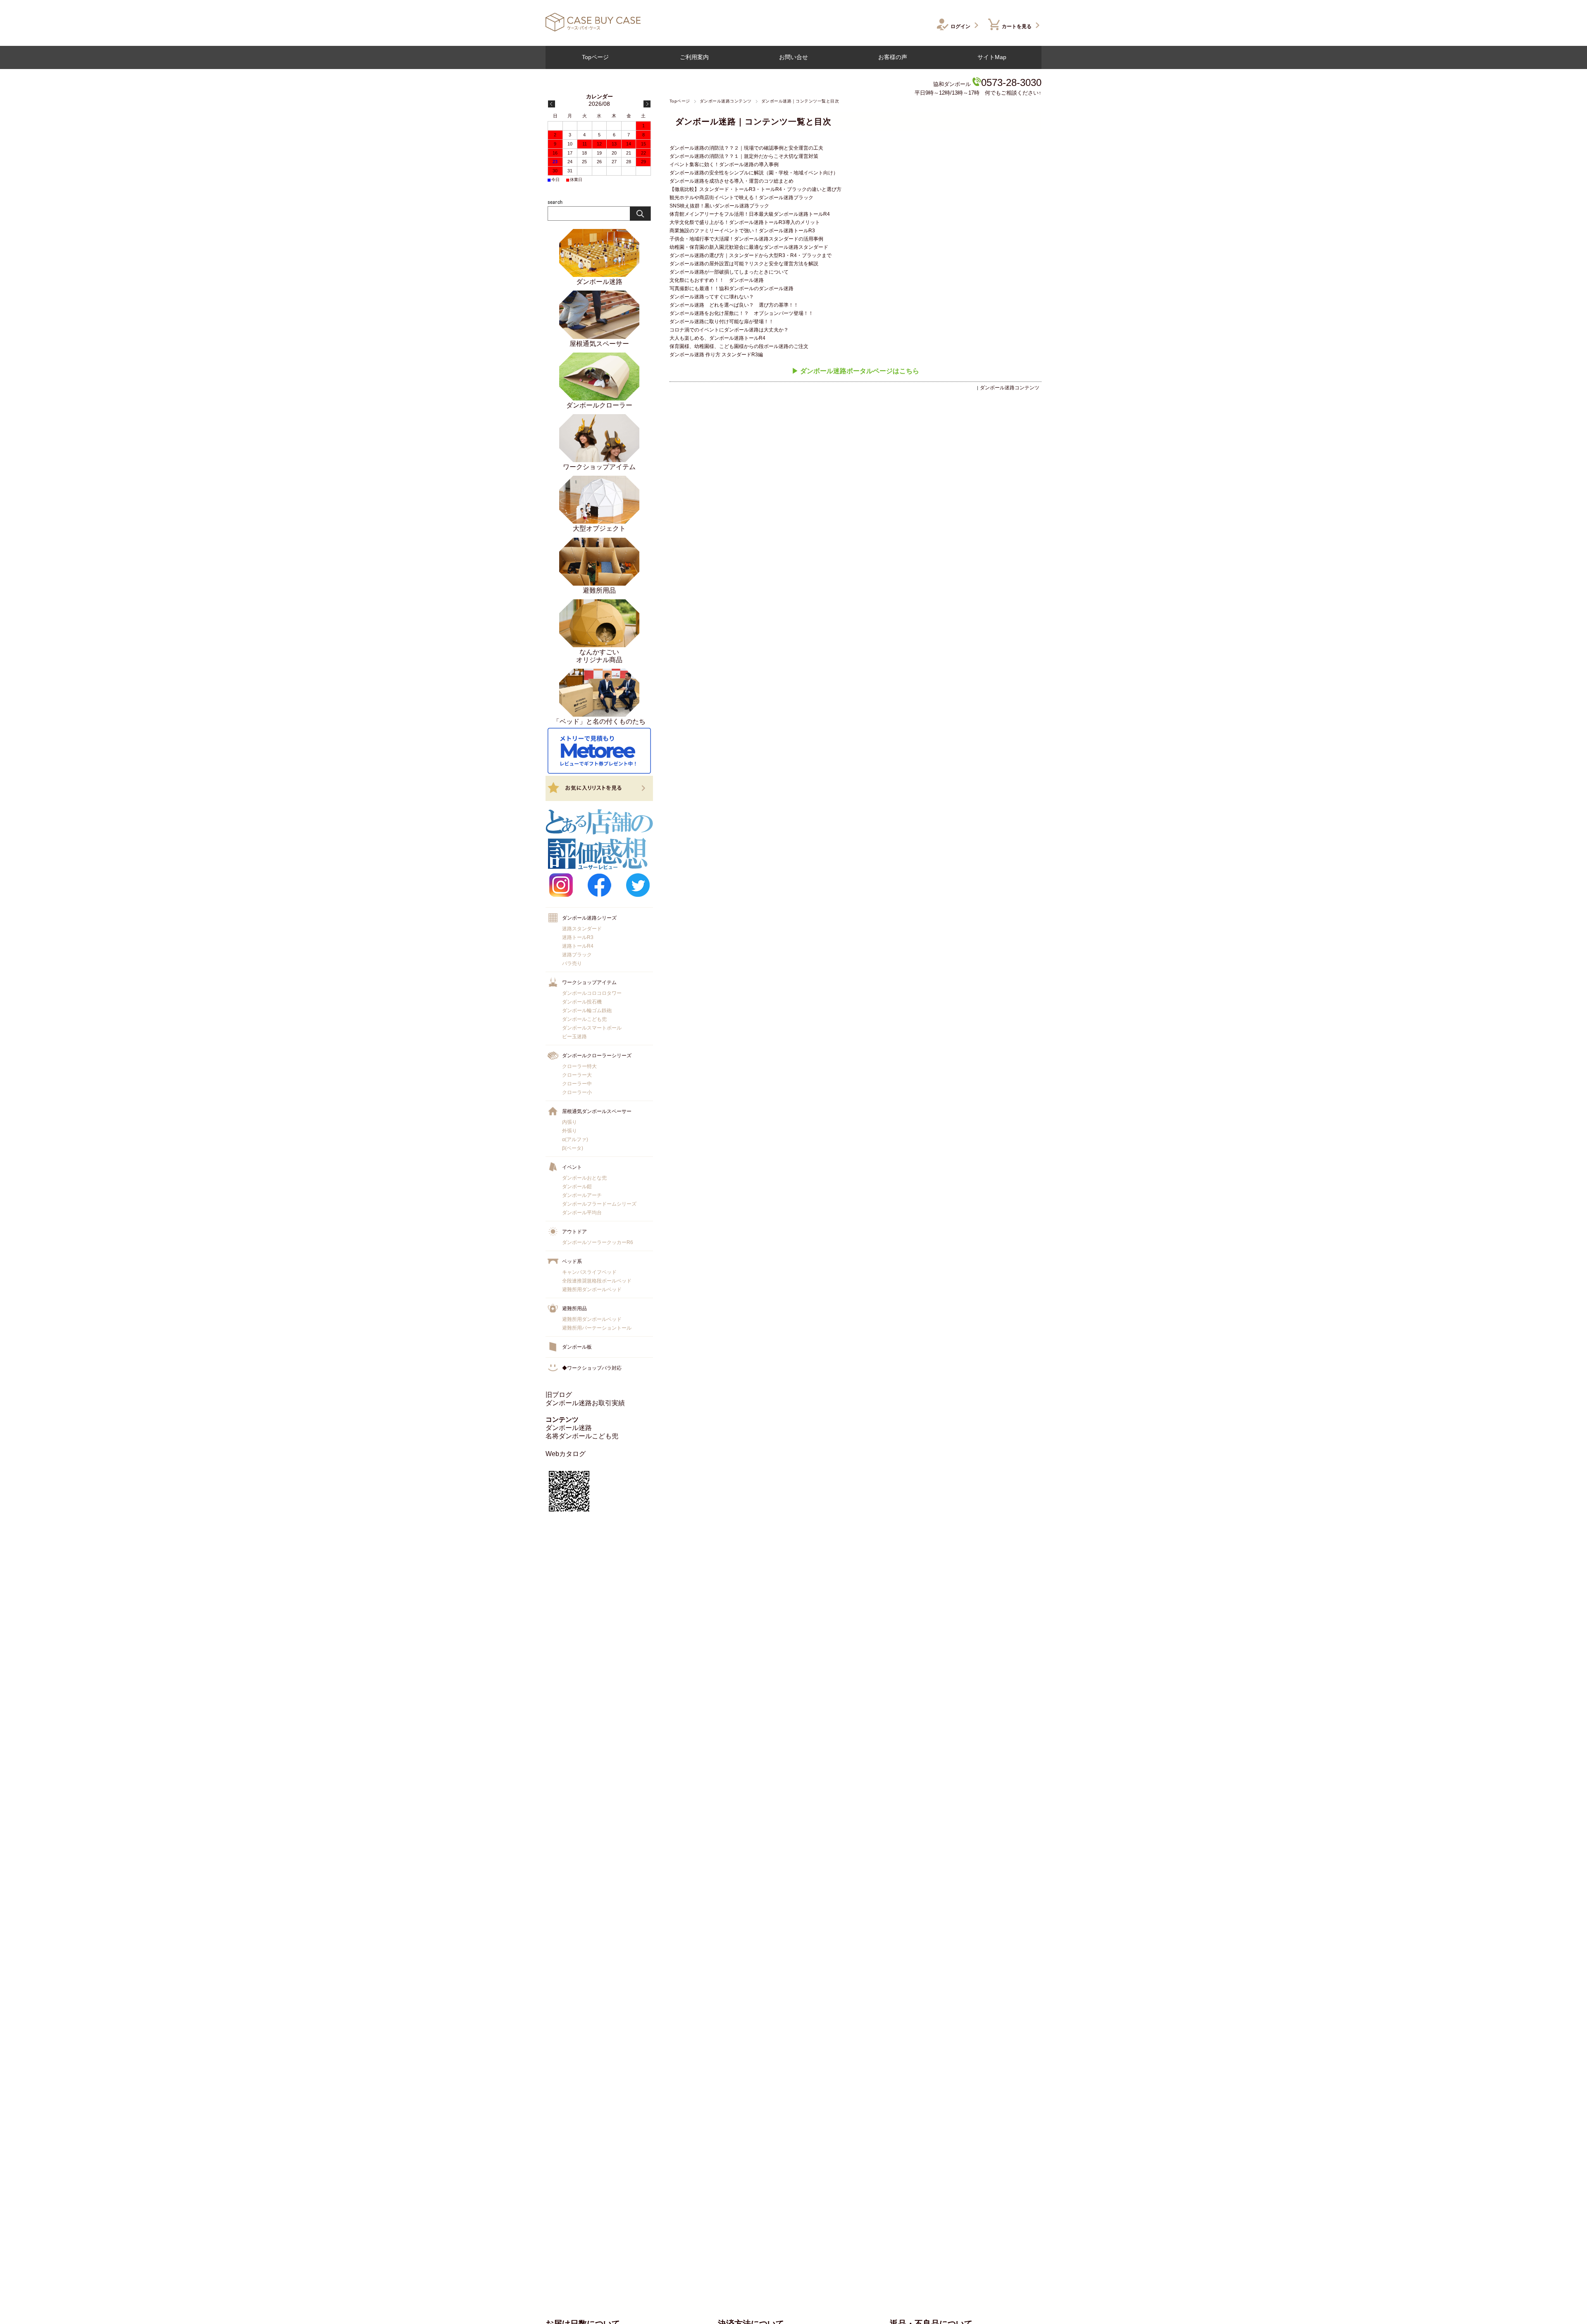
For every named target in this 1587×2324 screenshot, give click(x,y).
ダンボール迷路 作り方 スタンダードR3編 (716, 355)
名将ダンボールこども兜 (582, 1436)
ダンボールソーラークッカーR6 (598, 1242)
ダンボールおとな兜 (584, 1178)
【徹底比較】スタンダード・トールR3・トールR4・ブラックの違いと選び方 (755, 189)
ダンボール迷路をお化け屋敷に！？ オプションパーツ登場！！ (741, 313)
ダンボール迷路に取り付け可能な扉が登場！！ (722, 322)
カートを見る (1017, 26)
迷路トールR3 (578, 937)
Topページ (595, 57)
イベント (572, 1167)
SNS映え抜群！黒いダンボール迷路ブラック (719, 206)
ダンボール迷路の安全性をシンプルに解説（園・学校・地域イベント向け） (754, 173)
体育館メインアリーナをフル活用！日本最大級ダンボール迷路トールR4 (750, 214)
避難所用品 (574, 1309)
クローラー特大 (579, 1066)
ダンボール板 (577, 1347)
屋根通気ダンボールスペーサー (597, 1111)
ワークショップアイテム (589, 982)
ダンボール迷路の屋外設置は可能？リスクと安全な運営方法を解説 (744, 264)
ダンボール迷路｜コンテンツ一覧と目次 (753, 122)
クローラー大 (577, 1075)
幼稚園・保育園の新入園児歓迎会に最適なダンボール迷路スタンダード (749, 247)
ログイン (960, 26)
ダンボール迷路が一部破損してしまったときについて (729, 272)
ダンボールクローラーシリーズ (597, 1056)
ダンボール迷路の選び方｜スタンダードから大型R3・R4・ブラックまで (751, 255)
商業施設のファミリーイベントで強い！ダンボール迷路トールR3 (742, 231)
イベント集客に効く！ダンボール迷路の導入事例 (724, 164)
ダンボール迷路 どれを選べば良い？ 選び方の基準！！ (734, 305)
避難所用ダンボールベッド (592, 1290)
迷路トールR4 (578, 946)
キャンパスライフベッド (589, 1272)
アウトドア (574, 1232)
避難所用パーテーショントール (597, 1328)
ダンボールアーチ (582, 1195)
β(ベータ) (573, 1148)
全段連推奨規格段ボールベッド (597, 1281)
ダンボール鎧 (577, 1187)
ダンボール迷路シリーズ (589, 918)
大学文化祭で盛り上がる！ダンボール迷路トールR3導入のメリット (745, 222)
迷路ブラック (577, 955)
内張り (570, 1122)
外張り (570, 1131)
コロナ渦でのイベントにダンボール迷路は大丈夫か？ (729, 330)
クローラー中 (577, 1084)
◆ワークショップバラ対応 (592, 1368)
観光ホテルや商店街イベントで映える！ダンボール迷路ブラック (741, 198)
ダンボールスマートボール (592, 1028)
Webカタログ (566, 1454)
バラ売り (572, 963)
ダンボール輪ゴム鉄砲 (587, 1011)
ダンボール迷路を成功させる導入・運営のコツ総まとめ (732, 181)
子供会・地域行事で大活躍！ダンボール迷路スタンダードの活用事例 (746, 239)
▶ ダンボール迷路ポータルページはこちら (855, 371)
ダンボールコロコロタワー (592, 993)
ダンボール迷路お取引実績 (585, 1403)
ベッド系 (572, 1261)
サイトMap (992, 57)
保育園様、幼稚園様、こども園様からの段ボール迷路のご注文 (739, 346)
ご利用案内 (694, 57)
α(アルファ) (575, 1139)
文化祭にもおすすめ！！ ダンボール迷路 (717, 280)
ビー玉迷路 (574, 1037)
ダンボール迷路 (569, 1428)
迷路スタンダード (582, 929)
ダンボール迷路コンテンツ (726, 101)
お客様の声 (893, 57)
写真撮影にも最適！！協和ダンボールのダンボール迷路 (732, 288)
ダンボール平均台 (582, 1213)
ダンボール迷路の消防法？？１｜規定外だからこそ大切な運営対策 (744, 156)
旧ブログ (559, 1395)
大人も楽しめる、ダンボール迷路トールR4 (717, 338)
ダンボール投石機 (582, 1002)
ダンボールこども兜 (584, 1019)
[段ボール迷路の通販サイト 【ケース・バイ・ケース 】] (593, 29)
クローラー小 (577, 1092)
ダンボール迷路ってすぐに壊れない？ (712, 297)
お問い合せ (793, 57)
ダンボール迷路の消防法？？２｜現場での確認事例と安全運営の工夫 (746, 148)
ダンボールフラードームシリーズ (599, 1204)
